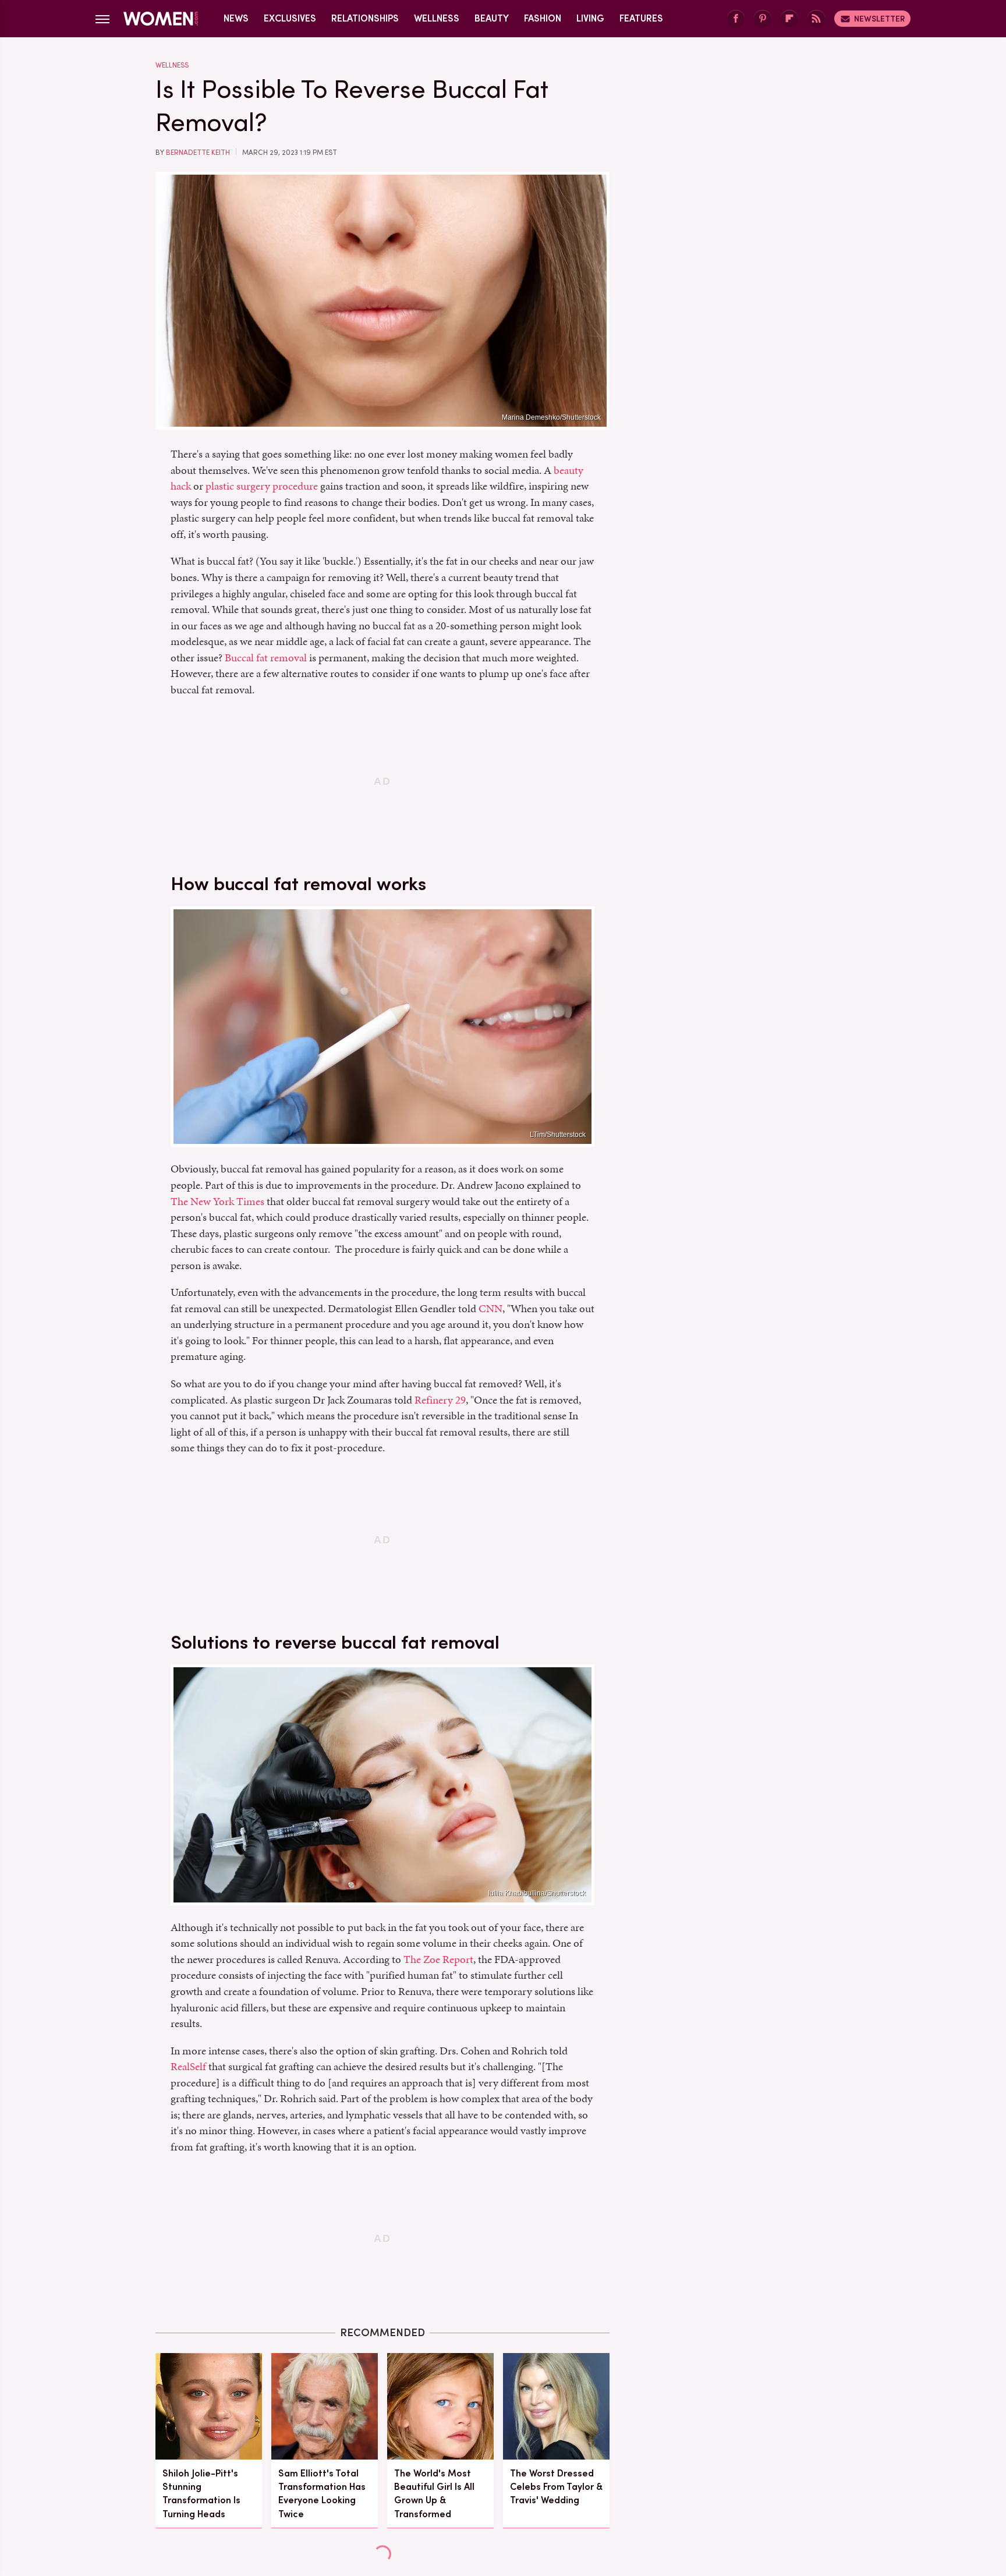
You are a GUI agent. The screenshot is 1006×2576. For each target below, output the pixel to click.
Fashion (543, 18)
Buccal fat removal (266, 658)
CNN (490, 1308)
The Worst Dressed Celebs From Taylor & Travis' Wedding (556, 2487)
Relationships (365, 18)
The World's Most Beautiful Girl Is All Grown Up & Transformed (434, 2494)
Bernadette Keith (198, 153)
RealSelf (188, 2066)
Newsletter (879, 19)
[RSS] (816, 19)
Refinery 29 (440, 1400)
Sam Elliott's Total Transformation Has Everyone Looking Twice (322, 2494)
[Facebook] (736, 19)
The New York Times (217, 1201)
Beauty (492, 18)
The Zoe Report (438, 1959)
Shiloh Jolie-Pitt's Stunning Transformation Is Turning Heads (201, 2494)
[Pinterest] (763, 19)
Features (641, 18)
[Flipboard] (789, 19)
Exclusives (290, 18)
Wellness (437, 18)
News (236, 18)
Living (590, 18)
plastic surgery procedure (262, 486)
